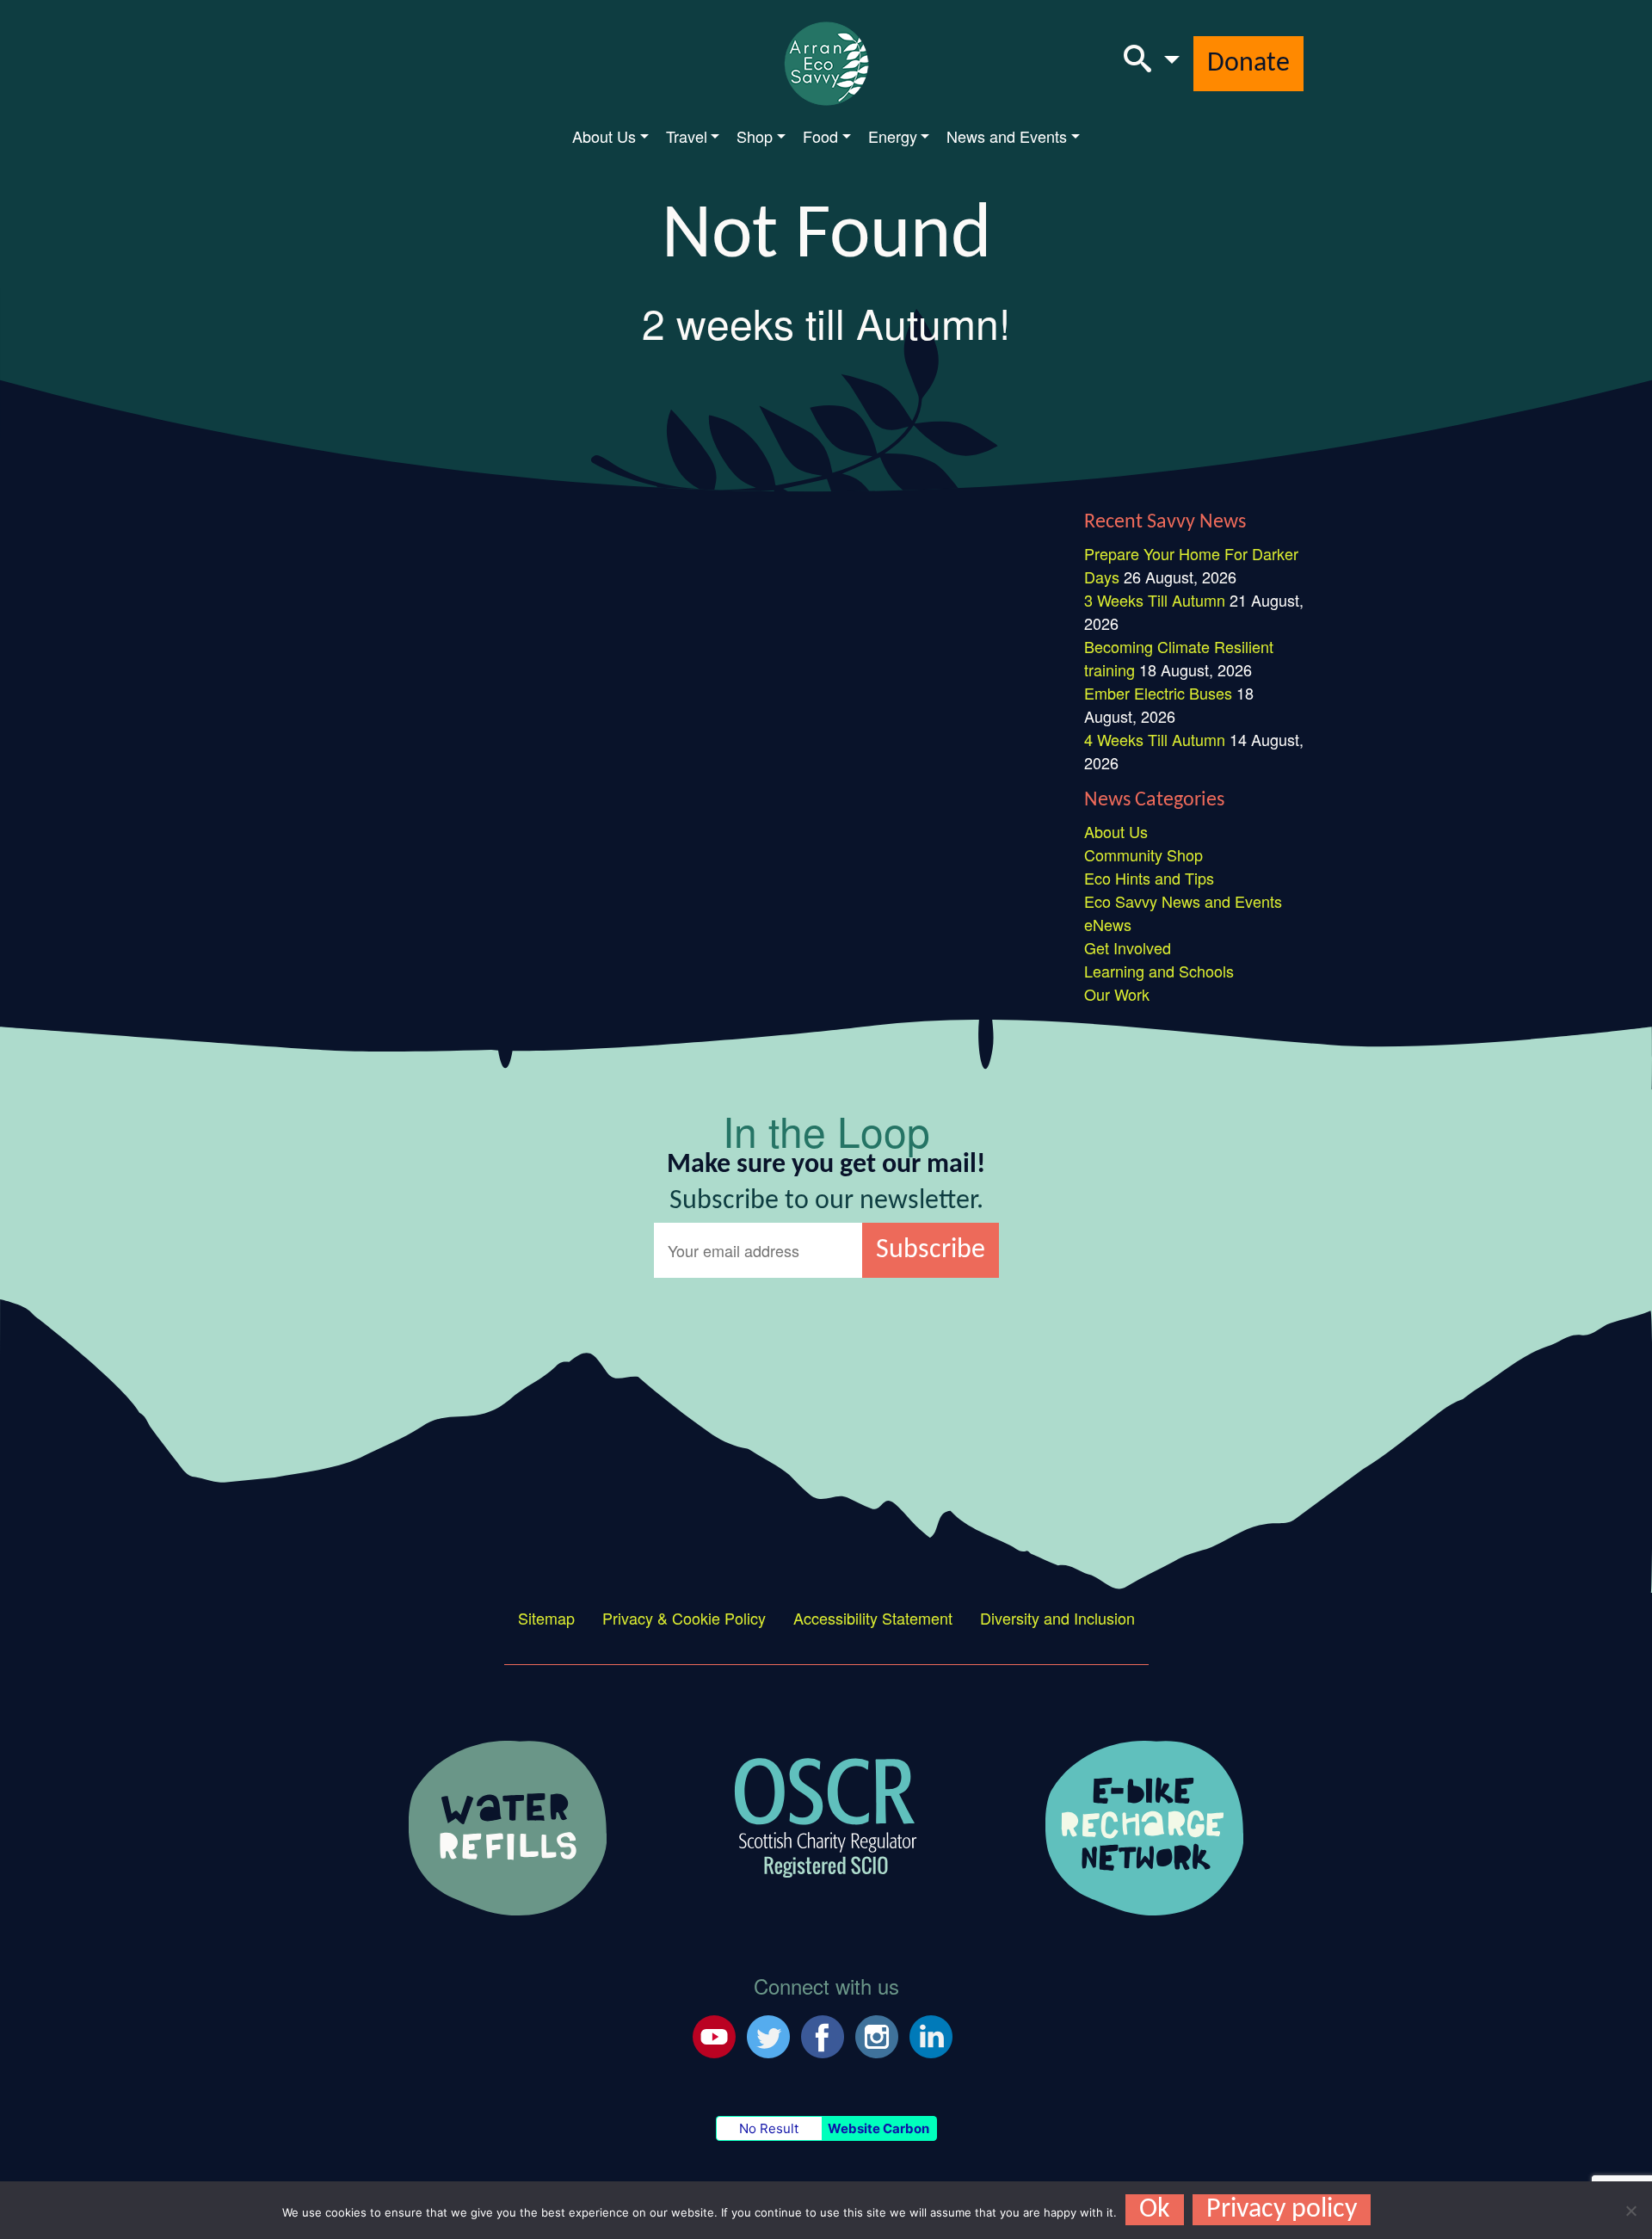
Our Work (1117, 994)
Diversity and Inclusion (1057, 1618)
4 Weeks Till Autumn (1155, 739)
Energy (893, 136)
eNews (1108, 924)
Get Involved (1128, 947)
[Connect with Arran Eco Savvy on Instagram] (877, 2034)
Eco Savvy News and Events (1183, 901)
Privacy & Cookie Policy (684, 1618)
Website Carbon (878, 2128)
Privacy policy (1282, 2210)
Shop (755, 136)
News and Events (1007, 136)
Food (820, 136)
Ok (1155, 2210)
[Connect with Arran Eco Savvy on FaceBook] (823, 2034)
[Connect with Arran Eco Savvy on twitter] (768, 2034)
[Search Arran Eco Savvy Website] (1152, 64)
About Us (604, 136)
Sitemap (546, 1618)
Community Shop (1143, 854)
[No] (1630, 2211)
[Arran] (508, 1826)
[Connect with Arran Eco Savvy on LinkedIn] (931, 2034)
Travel (687, 136)
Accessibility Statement (873, 1618)
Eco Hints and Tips (1149, 878)
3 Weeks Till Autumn (1155, 600)
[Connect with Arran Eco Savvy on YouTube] (714, 2034)
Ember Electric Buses (1158, 693)
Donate (1248, 64)
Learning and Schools (1159, 971)
